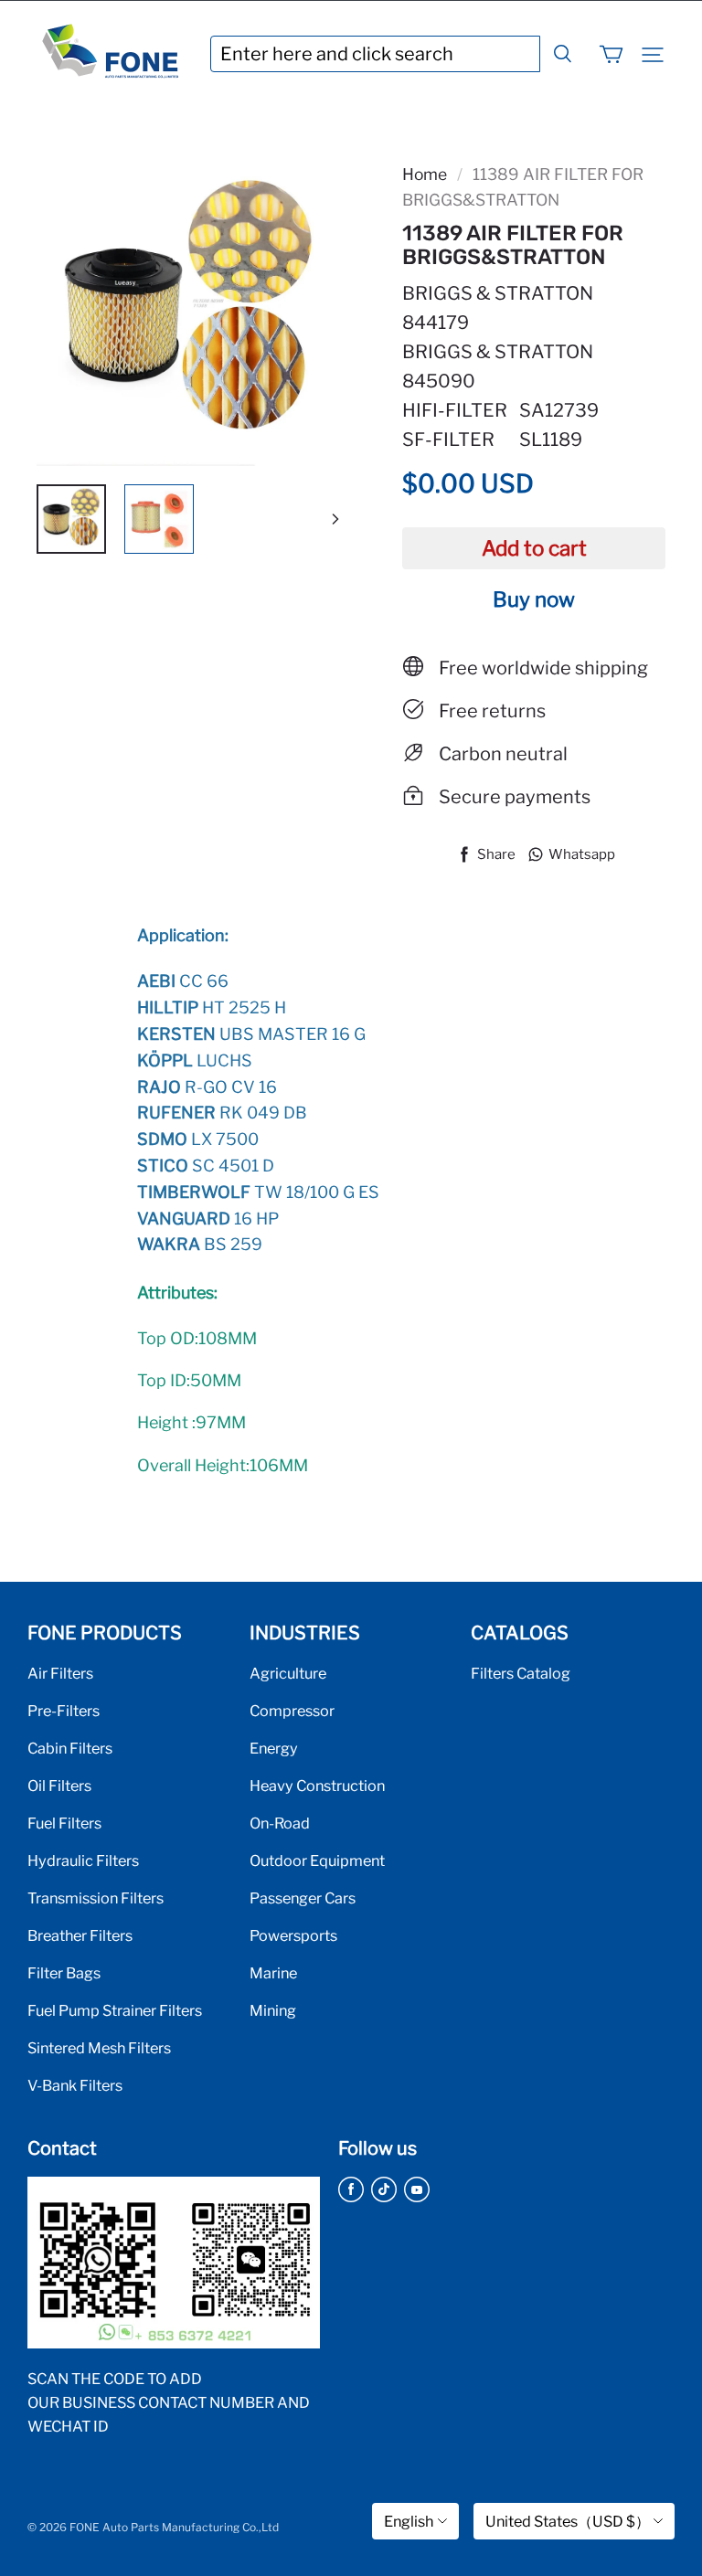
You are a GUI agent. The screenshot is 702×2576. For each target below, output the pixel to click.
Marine (273, 1973)
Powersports (293, 1935)
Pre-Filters (64, 1711)
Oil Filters (59, 1786)
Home (425, 174)
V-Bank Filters (75, 2085)
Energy (274, 1748)
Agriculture (288, 1673)
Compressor (292, 1711)
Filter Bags (64, 1973)
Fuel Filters (64, 1823)
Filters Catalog (521, 1673)
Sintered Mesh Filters (99, 2048)
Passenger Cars (303, 1898)
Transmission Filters (96, 1898)
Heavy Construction (317, 1786)
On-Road (280, 1823)
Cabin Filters (70, 1748)
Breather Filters (80, 1935)
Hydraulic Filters (83, 1860)
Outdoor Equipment (317, 1860)
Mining (273, 2010)
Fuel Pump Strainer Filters (115, 2010)
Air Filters (60, 1673)
